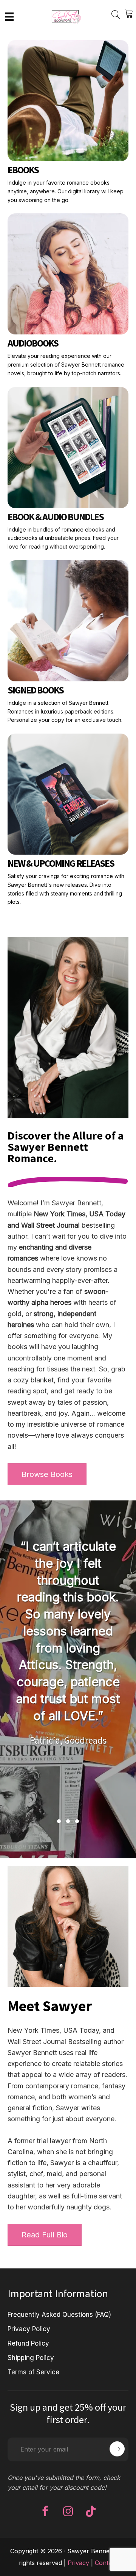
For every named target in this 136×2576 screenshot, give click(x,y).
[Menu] (9, 16)
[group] (70, 1672)
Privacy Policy (29, 2329)
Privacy (78, 2563)
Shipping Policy (31, 2358)
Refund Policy (28, 2343)
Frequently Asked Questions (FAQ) (59, 2315)
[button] (59, 1821)
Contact (106, 2563)
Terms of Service (33, 2372)
